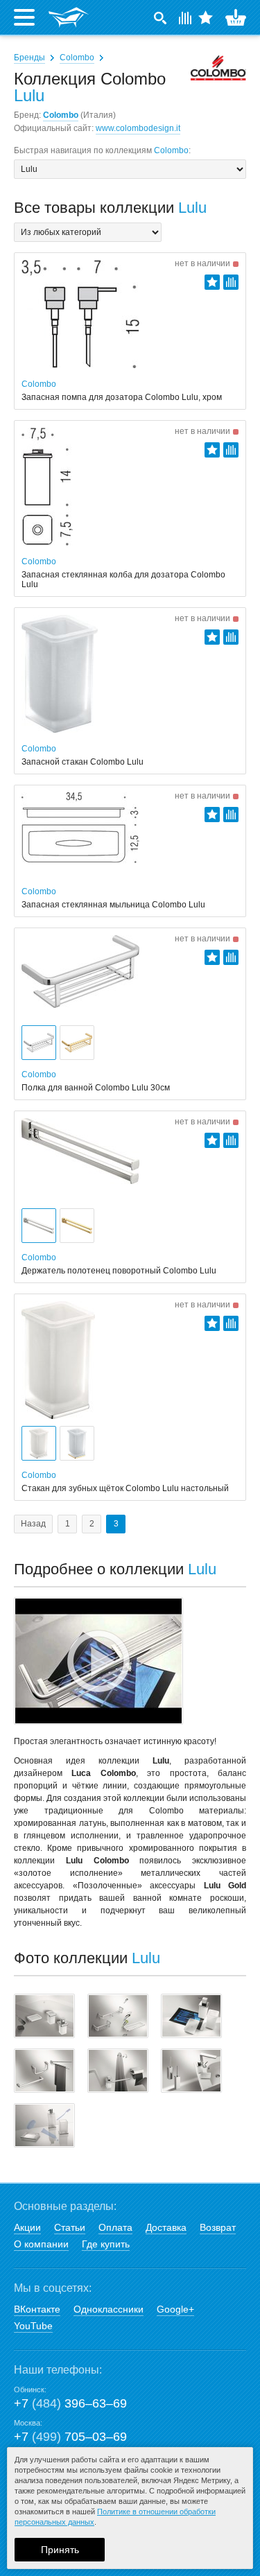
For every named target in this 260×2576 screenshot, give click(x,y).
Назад (33, 1524)
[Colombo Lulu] (44, 2016)
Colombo (77, 58)
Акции (27, 2227)
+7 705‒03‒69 (70, 2437)
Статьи (70, 2227)
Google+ (175, 2309)
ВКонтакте (37, 2309)
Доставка (166, 2227)
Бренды (29, 58)
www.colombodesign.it (138, 128)
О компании (41, 2244)
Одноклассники (109, 2309)
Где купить (106, 2244)
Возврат (218, 2227)
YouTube (33, 2326)
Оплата (115, 2227)
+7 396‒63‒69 (70, 2403)
